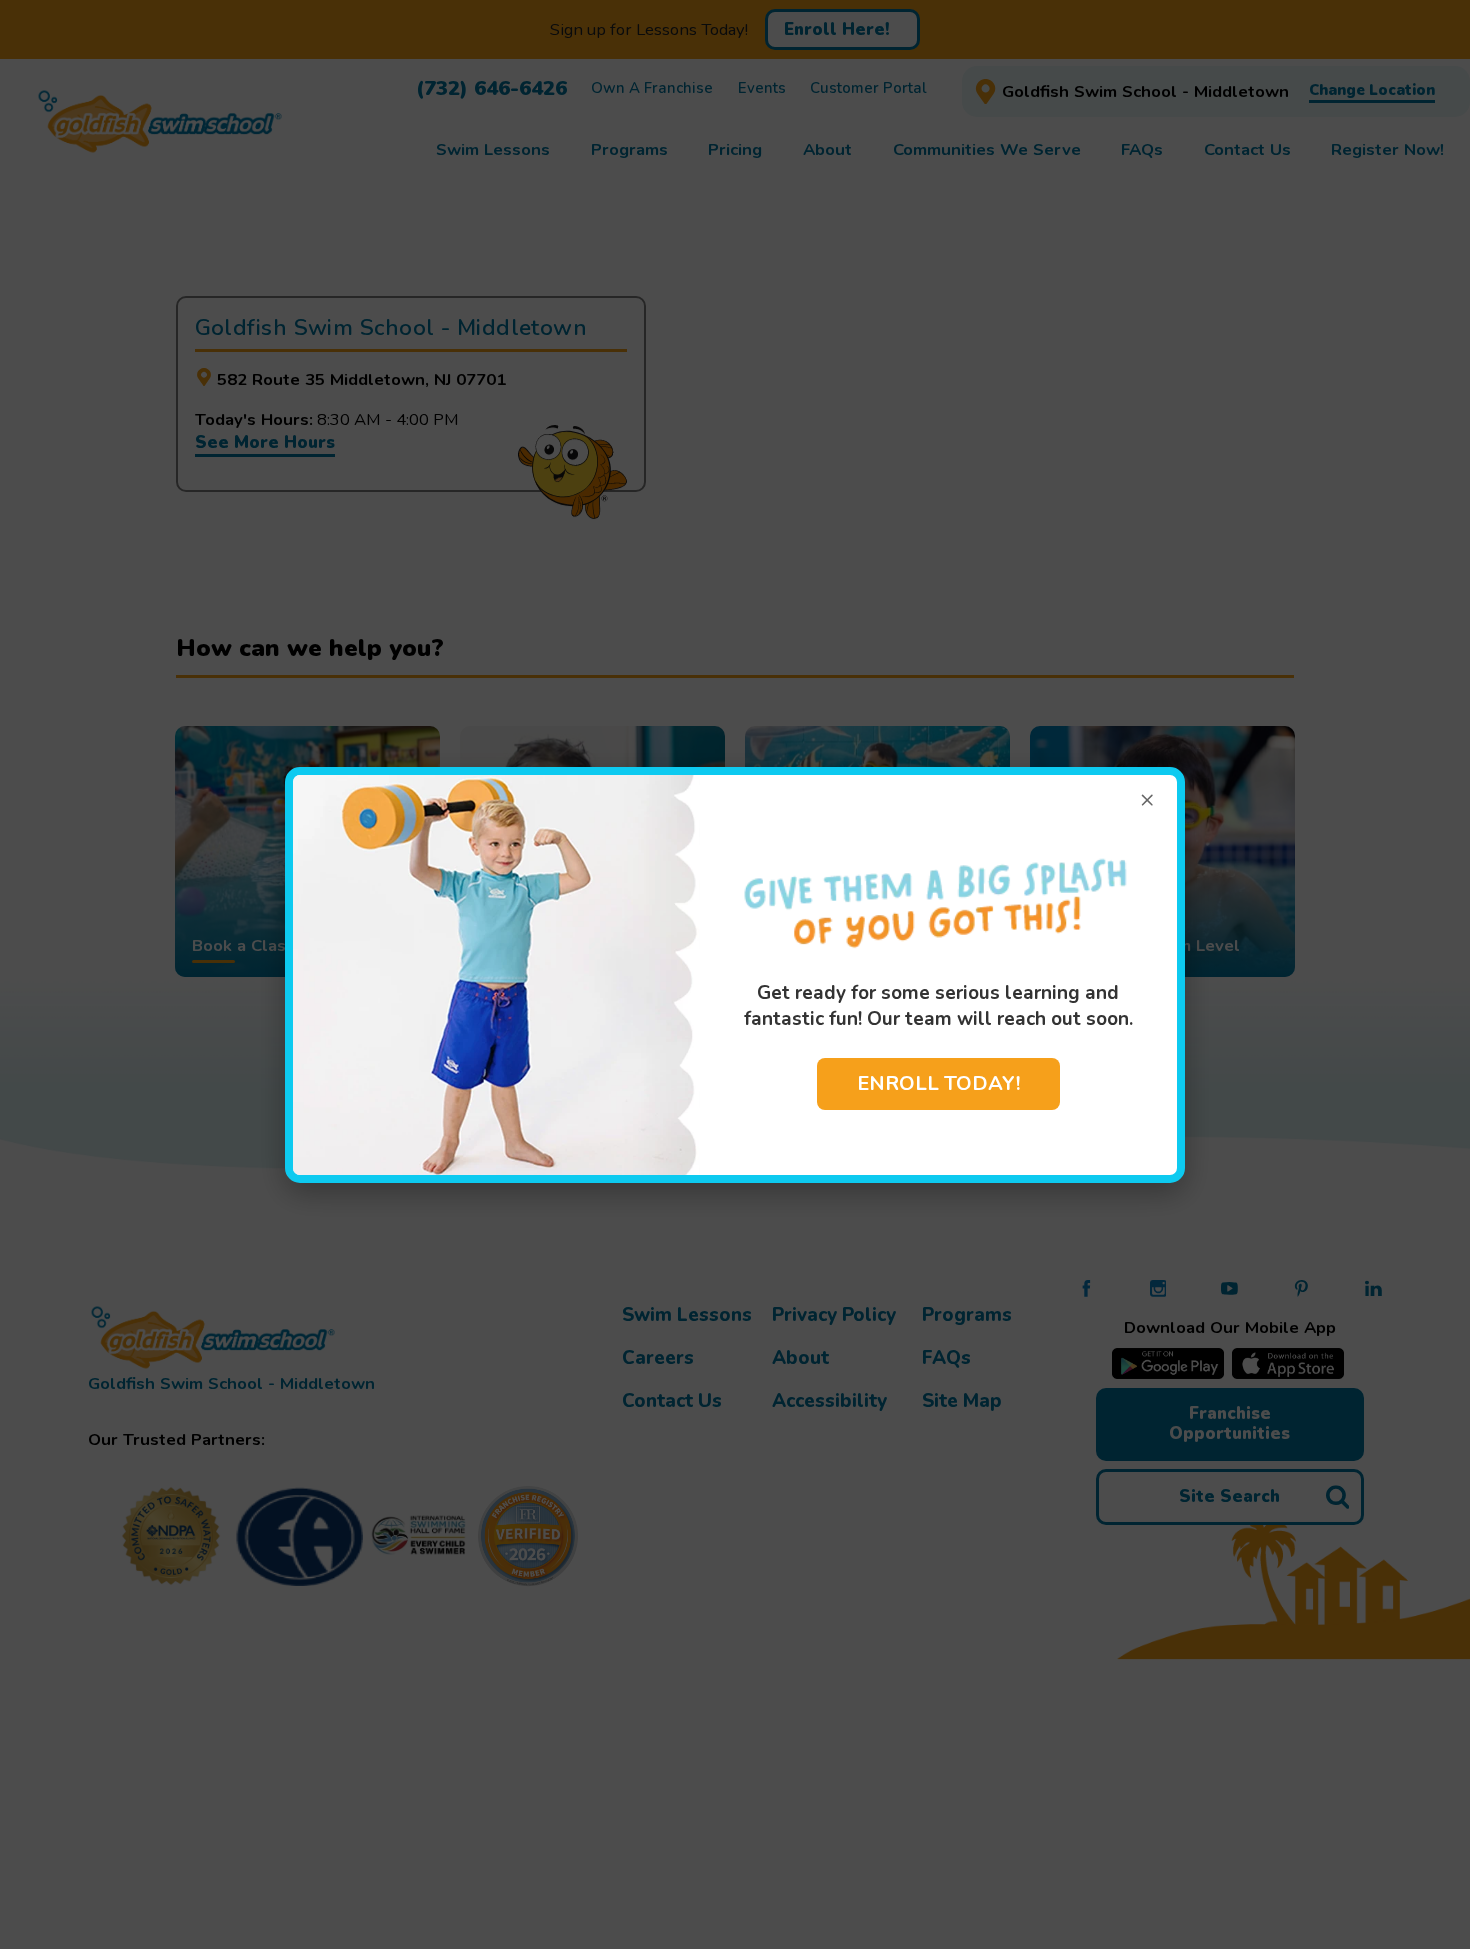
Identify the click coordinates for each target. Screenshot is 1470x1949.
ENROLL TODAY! (938, 1083)
